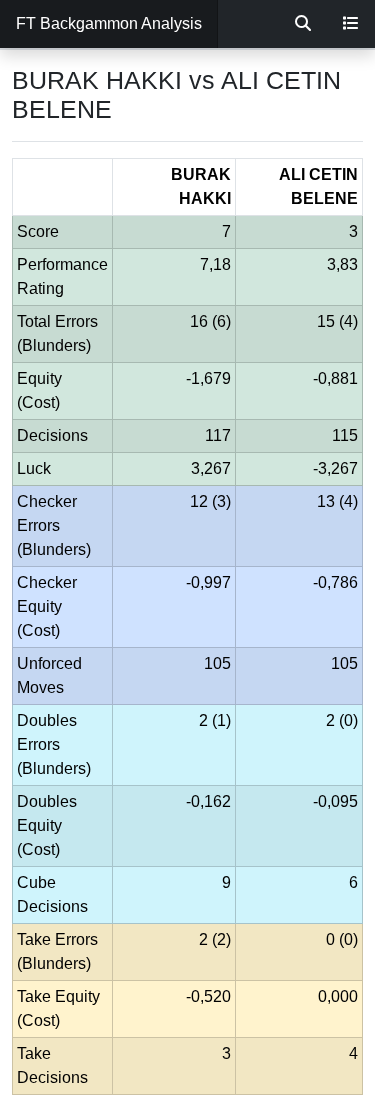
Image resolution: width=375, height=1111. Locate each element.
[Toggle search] (303, 24)
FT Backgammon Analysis (109, 23)
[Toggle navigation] (351, 24)
